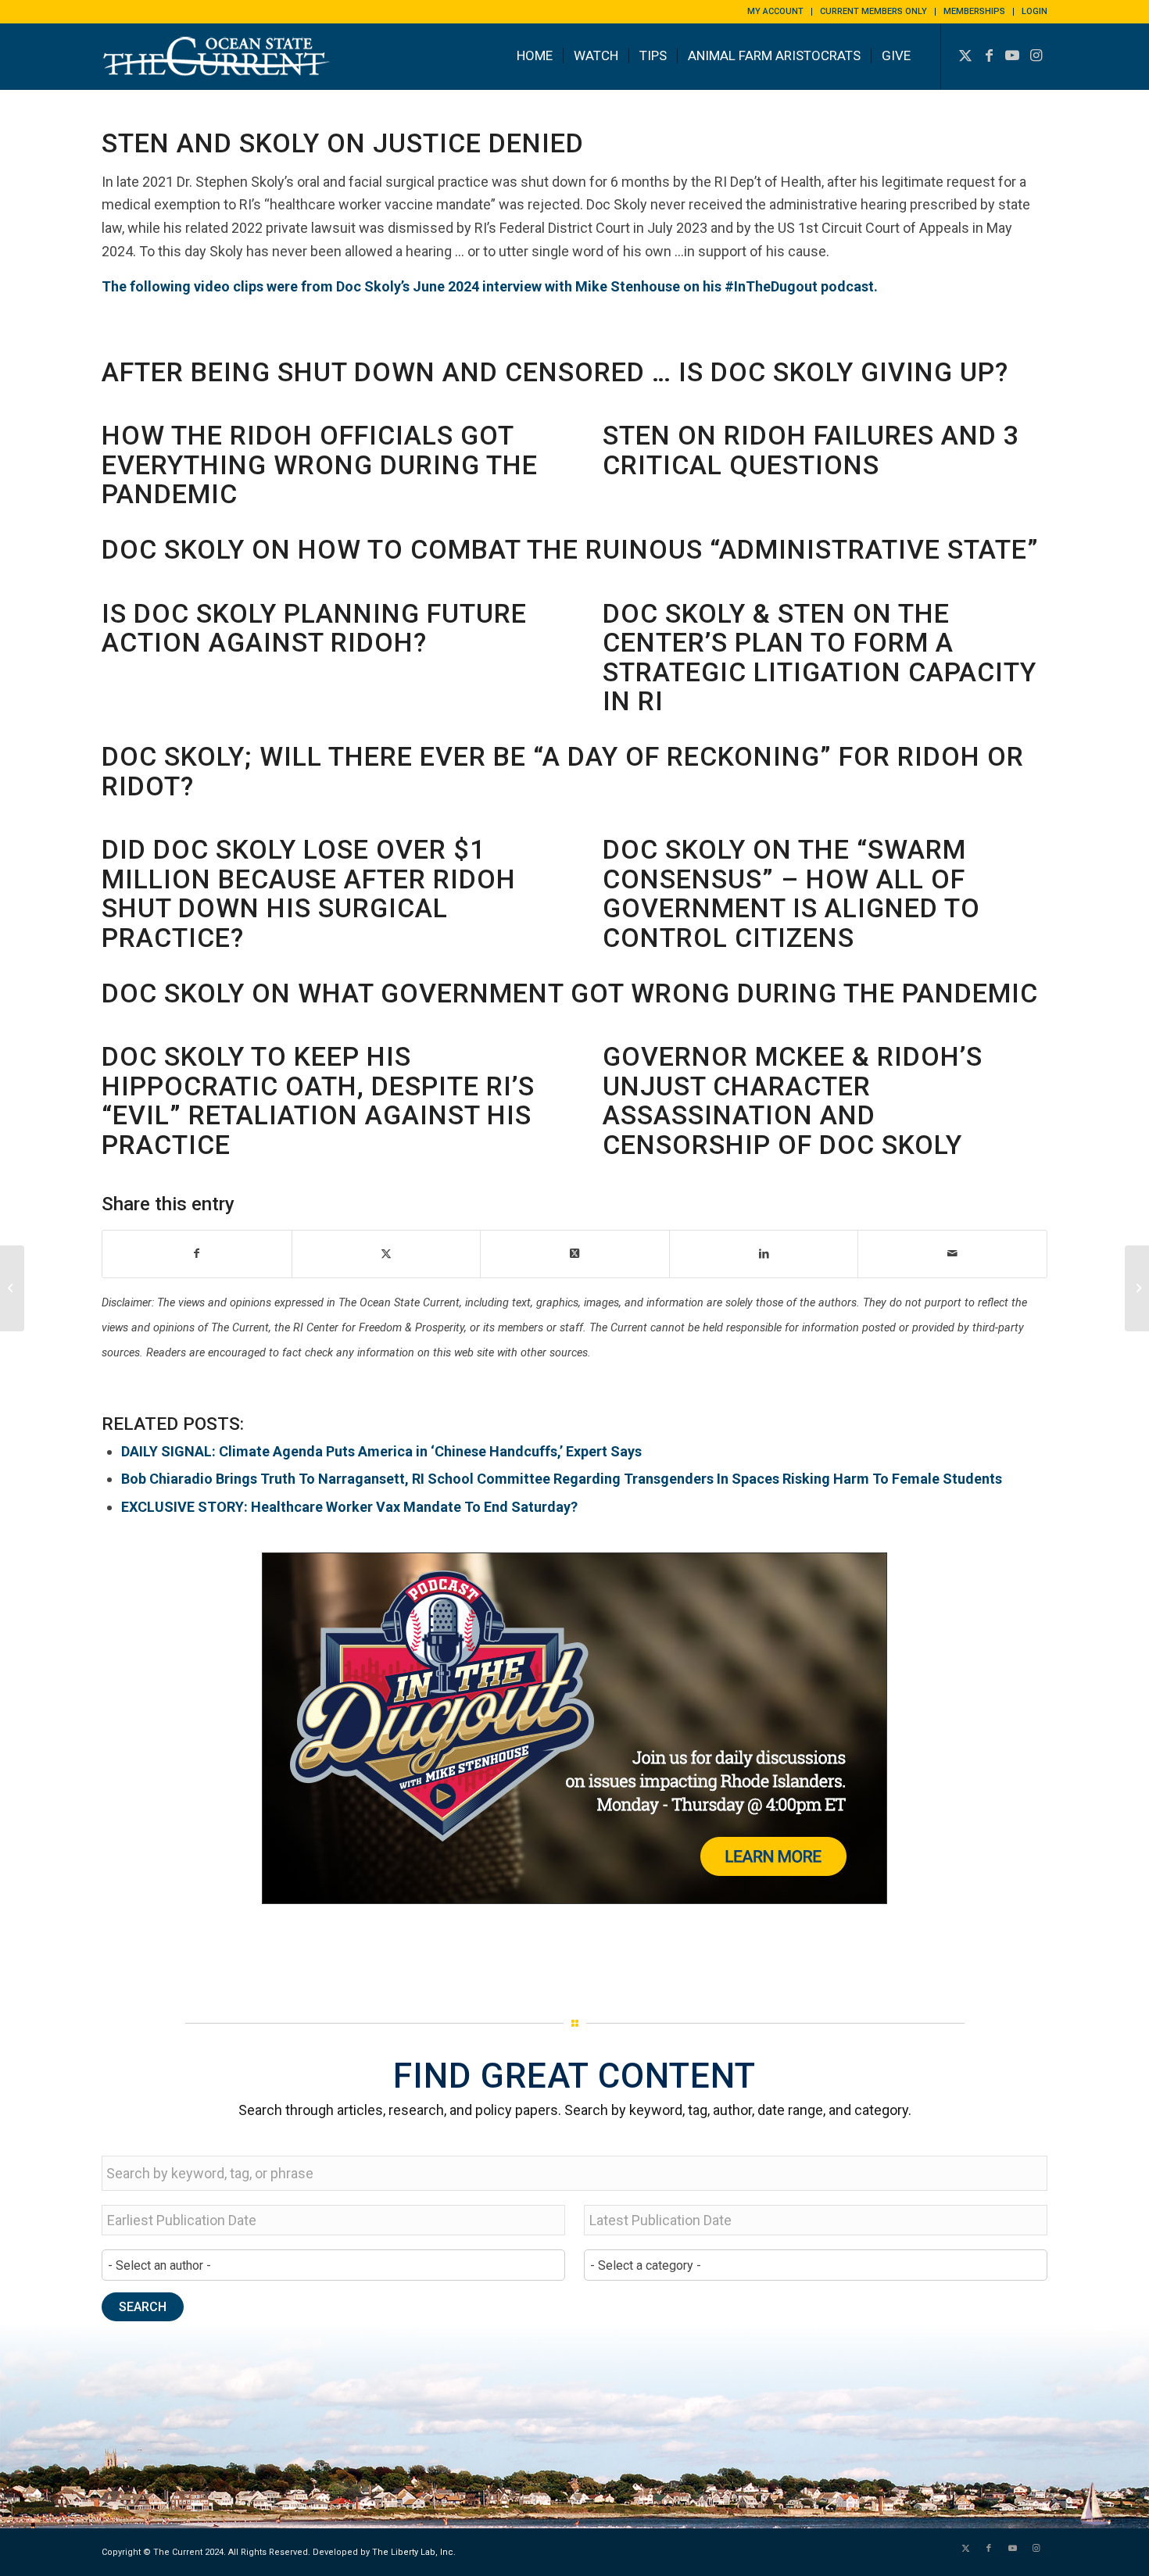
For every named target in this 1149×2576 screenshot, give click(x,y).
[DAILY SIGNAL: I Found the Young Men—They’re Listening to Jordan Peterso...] (12, 1288)
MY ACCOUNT (775, 11)
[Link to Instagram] (1036, 55)
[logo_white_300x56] (219, 68)
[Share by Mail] (952, 1254)
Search (143, 2307)
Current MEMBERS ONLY (873, 11)
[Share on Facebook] (197, 1254)
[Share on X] (387, 1254)
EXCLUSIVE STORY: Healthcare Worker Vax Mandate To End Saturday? (349, 1507)
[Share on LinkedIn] (764, 1254)
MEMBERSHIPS (974, 11)
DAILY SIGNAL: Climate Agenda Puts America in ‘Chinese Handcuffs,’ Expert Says (381, 1451)
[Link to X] (965, 55)
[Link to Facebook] (989, 55)
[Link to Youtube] (1012, 55)
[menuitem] (776, 12)
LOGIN (1034, 11)
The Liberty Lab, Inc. (414, 2552)
